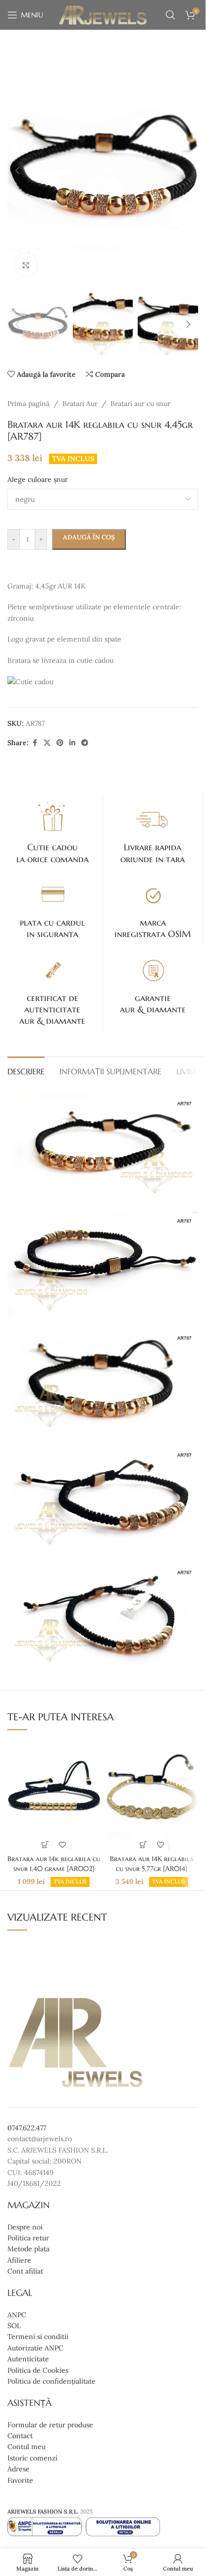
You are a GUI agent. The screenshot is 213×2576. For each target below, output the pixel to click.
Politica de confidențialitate (52, 2381)
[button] (17, 171)
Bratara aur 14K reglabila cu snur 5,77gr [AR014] (152, 1864)
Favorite (20, 2480)
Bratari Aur (80, 404)
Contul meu (27, 2447)
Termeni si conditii (38, 2337)
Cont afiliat (25, 2271)
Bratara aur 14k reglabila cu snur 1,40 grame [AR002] (54, 1864)
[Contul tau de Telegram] (85, 743)
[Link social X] (47, 743)
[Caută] (170, 15)
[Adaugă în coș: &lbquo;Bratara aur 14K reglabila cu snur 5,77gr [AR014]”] (143, 1844)
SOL (14, 2326)
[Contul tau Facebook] (35, 743)
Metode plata (28, 2249)
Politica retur (28, 2238)
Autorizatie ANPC (35, 2348)
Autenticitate (28, 2359)
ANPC (17, 2315)
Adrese (19, 2469)
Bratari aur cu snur (140, 404)
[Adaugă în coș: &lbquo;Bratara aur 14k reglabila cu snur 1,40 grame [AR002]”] (45, 1844)
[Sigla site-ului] (103, 14)
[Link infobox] (53, 832)
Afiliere (19, 2260)
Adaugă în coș (89, 537)
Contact (20, 2436)
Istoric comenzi (32, 2458)
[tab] (26, 1070)
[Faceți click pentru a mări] (26, 265)
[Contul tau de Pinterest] (60, 743)
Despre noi (25, 2227)
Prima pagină (28, 404)
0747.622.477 (27, 2128)
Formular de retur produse (50, 2425)
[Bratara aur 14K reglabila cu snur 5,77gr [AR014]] (152, 1794)
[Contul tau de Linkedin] (72, 743)
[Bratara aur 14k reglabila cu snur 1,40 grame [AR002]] (54, 1794)
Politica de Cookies (38, 2370)
